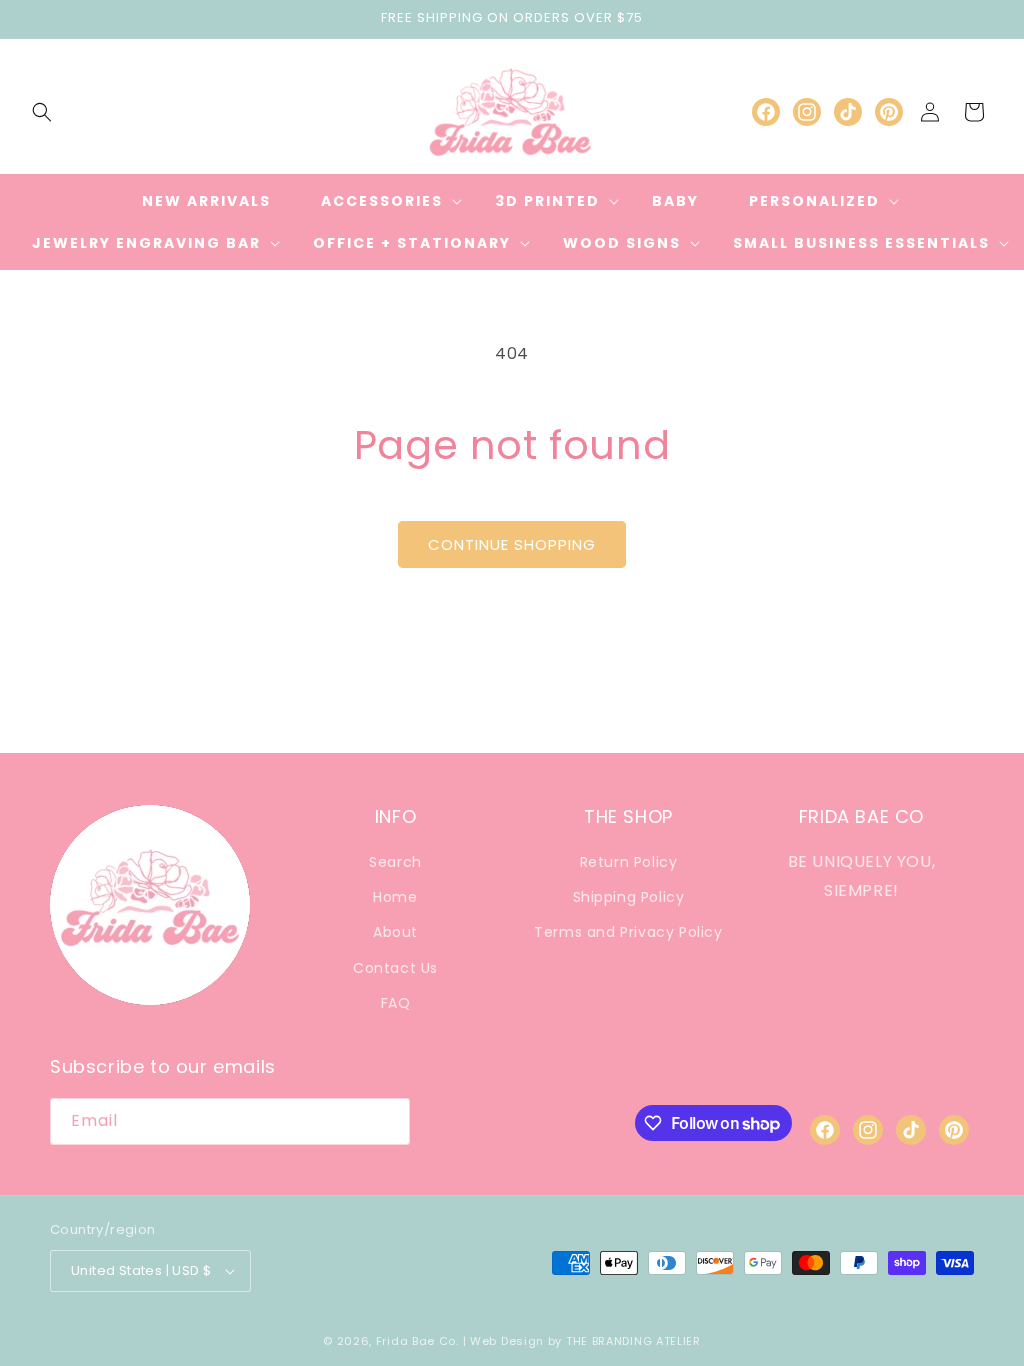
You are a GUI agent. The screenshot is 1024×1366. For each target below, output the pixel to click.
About (395, 932)
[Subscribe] (387, 1121)
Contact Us (395, 968)
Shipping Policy (629, 897)
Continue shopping (512, 544)
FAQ (396, 1003)
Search (395, 862)
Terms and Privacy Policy (628, 932)
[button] (42, 112)
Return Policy (629, 862)
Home (395, 897)
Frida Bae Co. (417, 1341)
